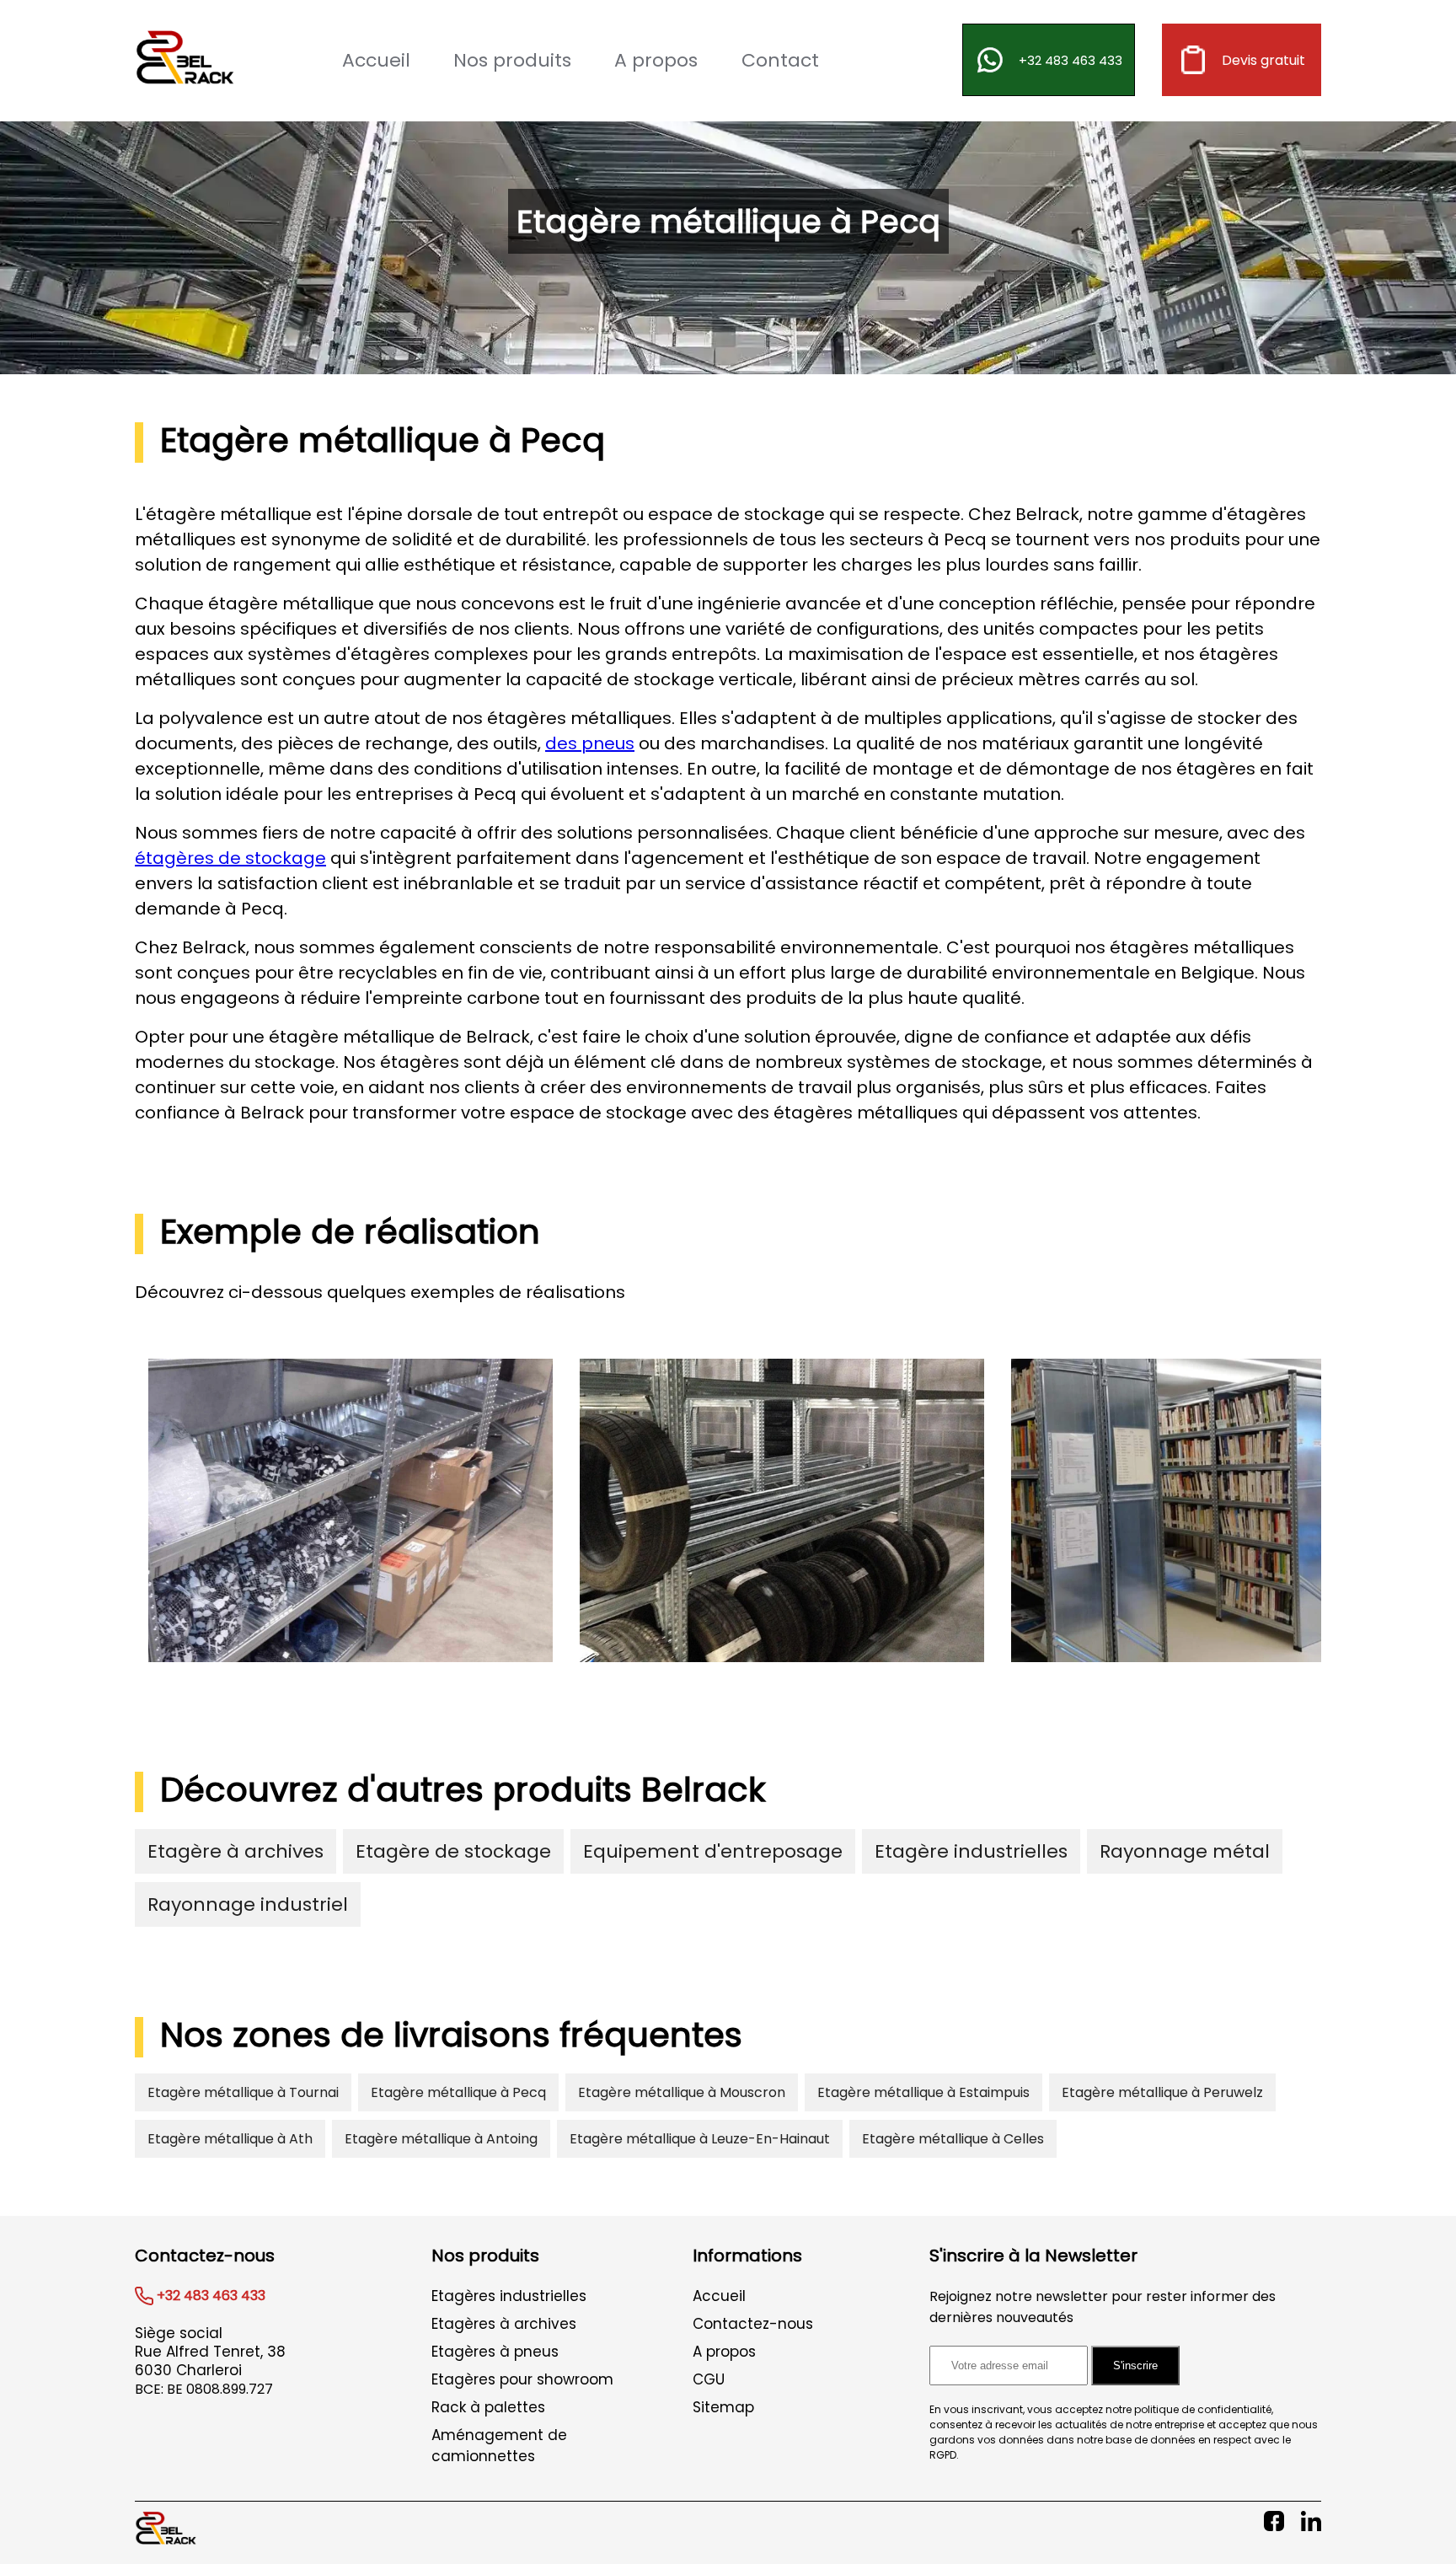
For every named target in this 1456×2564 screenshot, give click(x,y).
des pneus (590, 743)
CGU (709, 2379)
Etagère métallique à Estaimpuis (923, 2092)
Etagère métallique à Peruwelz (1162, 2092)
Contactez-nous (753, 2324)
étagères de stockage (230, 858)
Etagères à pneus (495, 2352)
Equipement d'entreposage (713, 1851)
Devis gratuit (1263, 60)
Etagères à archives (504, 2324)
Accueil (376, 60)
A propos (656, 60)
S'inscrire (1135, 2366)
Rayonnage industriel (248, 1904)
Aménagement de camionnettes (499, 2446)
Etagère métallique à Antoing (441, 2139)
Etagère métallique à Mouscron (682, 2092)
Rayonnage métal (1185, 1851)
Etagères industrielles (509, 2296)
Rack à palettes (488, 2407)
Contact (780, 60)
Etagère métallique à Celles (953, 2139)
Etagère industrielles (971, 1851)
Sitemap (723, 2407)
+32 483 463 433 (1071, 60)
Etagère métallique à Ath (230, 2139)
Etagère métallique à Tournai (243, 2092)
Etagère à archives (236, 1851)
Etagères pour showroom (522, 2379)
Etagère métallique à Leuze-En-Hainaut (700, 2139)
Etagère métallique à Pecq (458, 2092)
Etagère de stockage (453, 1851)
